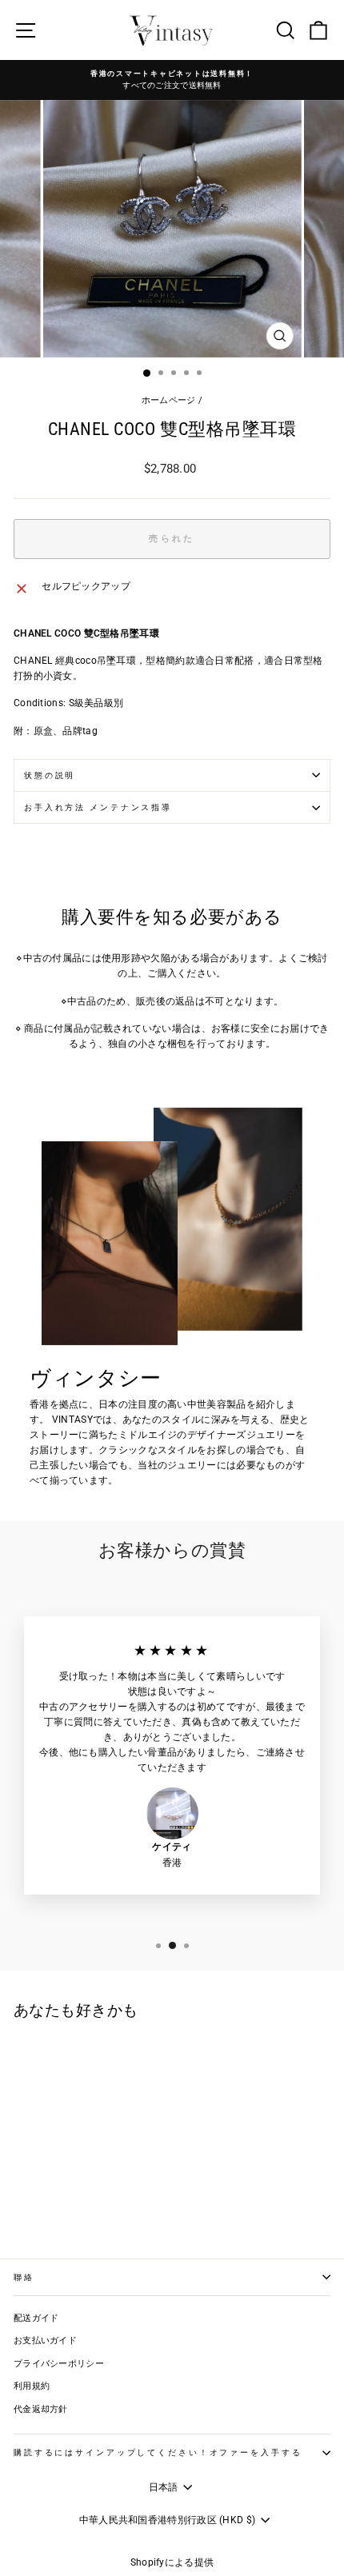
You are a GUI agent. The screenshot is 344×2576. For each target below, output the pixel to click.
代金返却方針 (41, 2409)
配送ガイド (36, 2318)
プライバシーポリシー (59, 2364)
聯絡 (24, 2277)
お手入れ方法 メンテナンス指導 (98, 807)
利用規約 (32, 2386)
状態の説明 (50, 775)
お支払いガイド (45, 2340)
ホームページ (169, 400)
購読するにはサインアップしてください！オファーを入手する (158, 2452)
